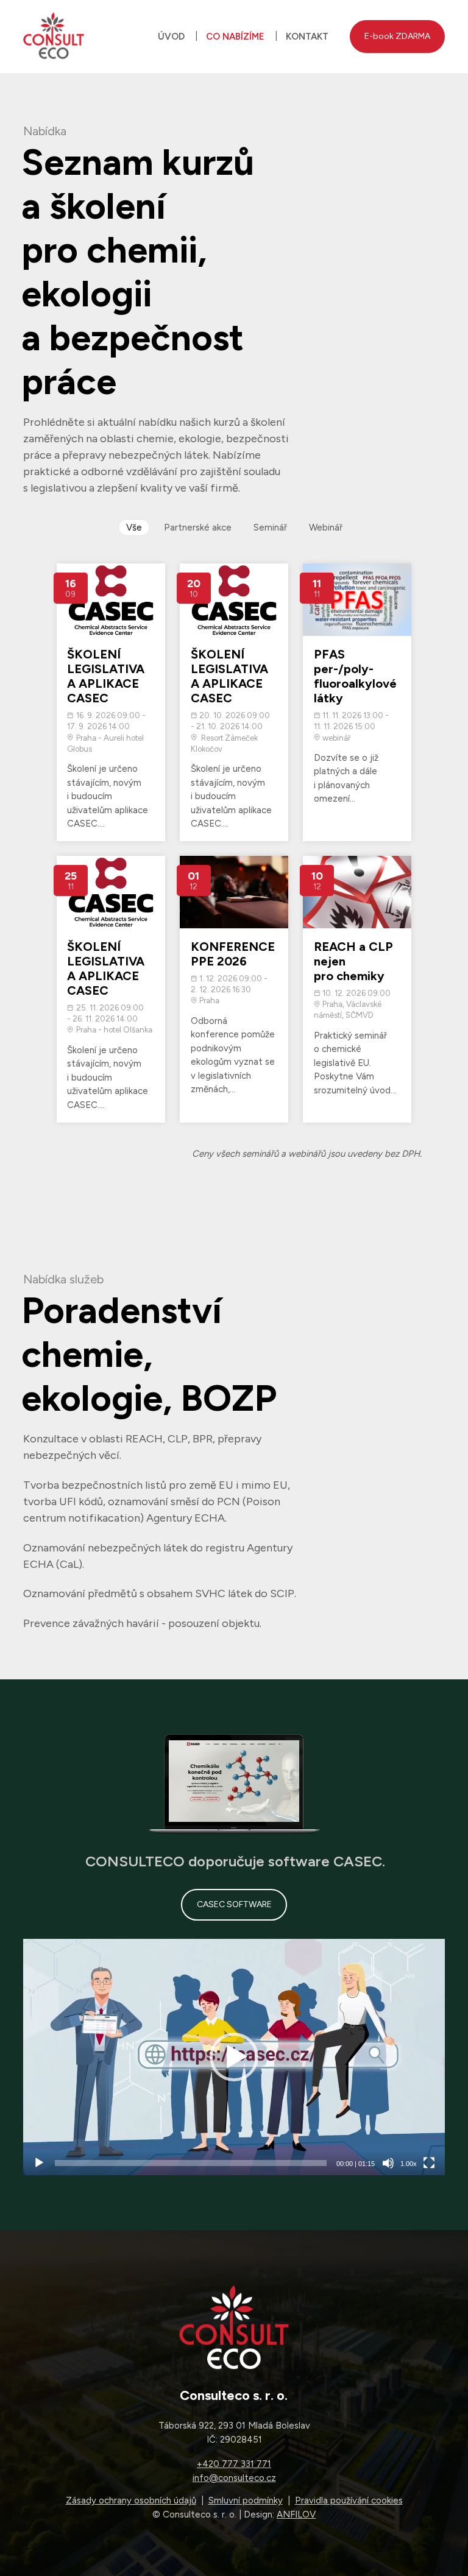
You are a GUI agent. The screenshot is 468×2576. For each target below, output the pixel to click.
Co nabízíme (235, 37)
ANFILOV (296, 2514)
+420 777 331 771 (234, 2464)
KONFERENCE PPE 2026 (233, 954)
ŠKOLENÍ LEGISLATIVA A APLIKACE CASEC (106, 676)
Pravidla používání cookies (349, 2500)
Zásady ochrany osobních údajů (131, 2500)
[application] (234, 2057)
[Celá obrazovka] (429, 2163)
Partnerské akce (198, 528)
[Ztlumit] (388, 2163)
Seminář (270, 528)
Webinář (326, 528)
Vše (134, 528)
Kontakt (307, 37)
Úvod (171, 37)
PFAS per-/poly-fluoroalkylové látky (355, 676)
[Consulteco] (54, 37)
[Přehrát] (39, 2163)
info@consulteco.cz (234, 2478)
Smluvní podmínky (246, 2500)
